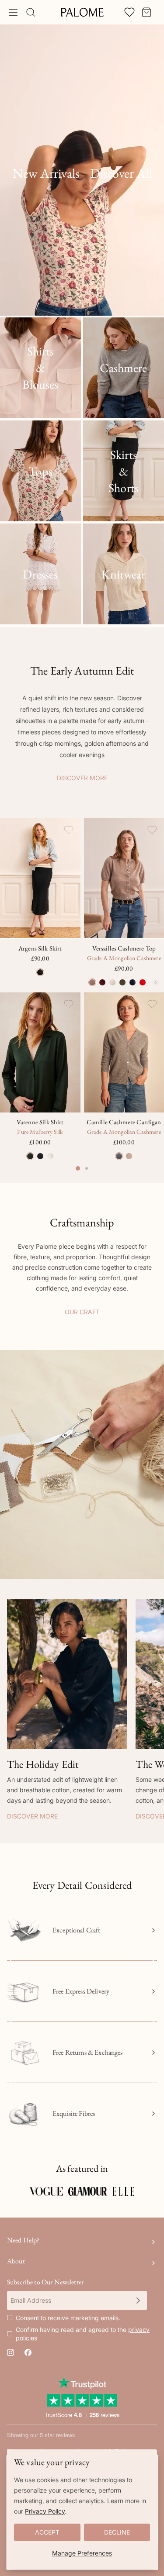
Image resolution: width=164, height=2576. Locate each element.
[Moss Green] (122, 982)
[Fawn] (92, 982)
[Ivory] (50, 1156)
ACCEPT (47, 2532)
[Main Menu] (13, 12)
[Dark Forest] (30, 1156)
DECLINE (117, 2532)
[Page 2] (87, 1168)
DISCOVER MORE (82, 778)
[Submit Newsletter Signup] (138, 2300)
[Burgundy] (102, 982)
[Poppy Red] (143, 982)
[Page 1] (78, 1168)
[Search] (31, 12)
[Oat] (129, 1156)
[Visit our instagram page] (10, 2352)
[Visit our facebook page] (28, 2352)
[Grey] (119, 1156)
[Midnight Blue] (133, 982)
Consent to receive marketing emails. (68, 2318)
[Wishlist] (129, 12)
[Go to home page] (82, 12)
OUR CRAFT (82, 1312)
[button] (82, 1465)
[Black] (40, 972)
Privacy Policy (45, 2511)
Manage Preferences (82, 2553)
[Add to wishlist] (69, 830)
